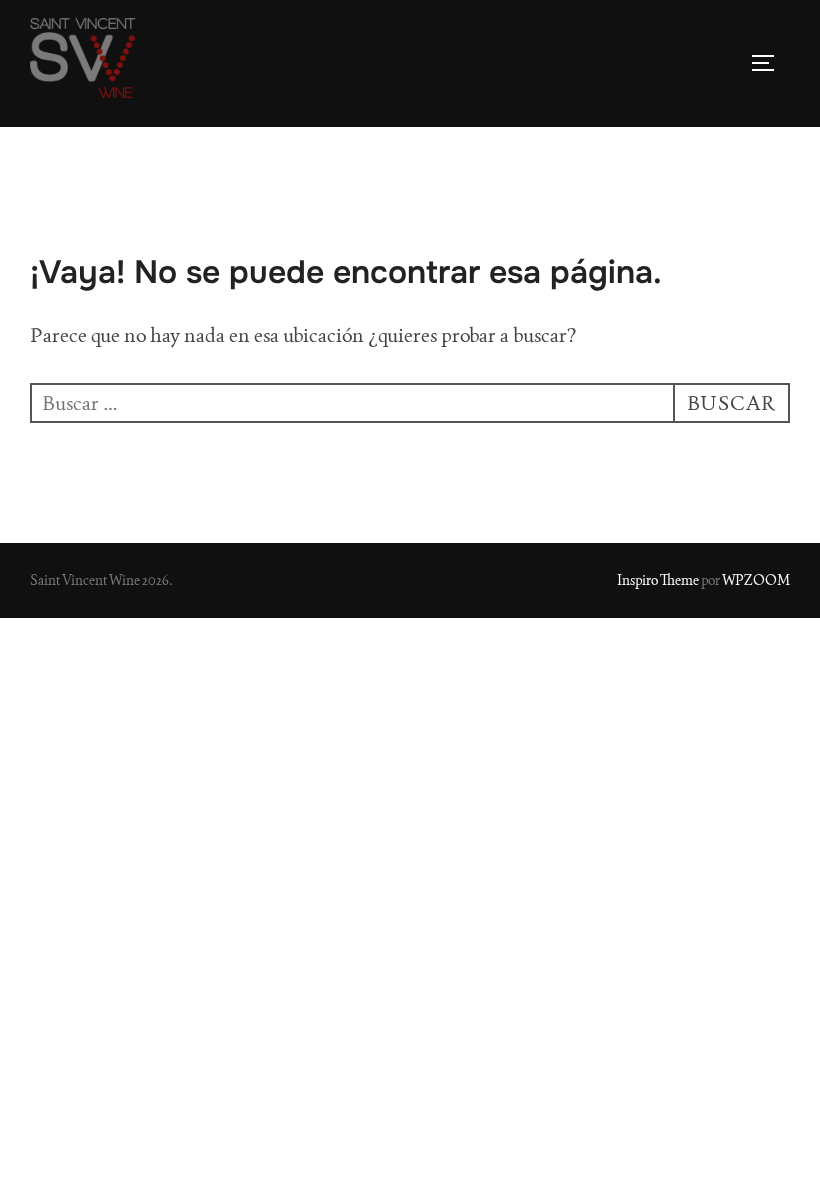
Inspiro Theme (658, 580)
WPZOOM (756, 580)
